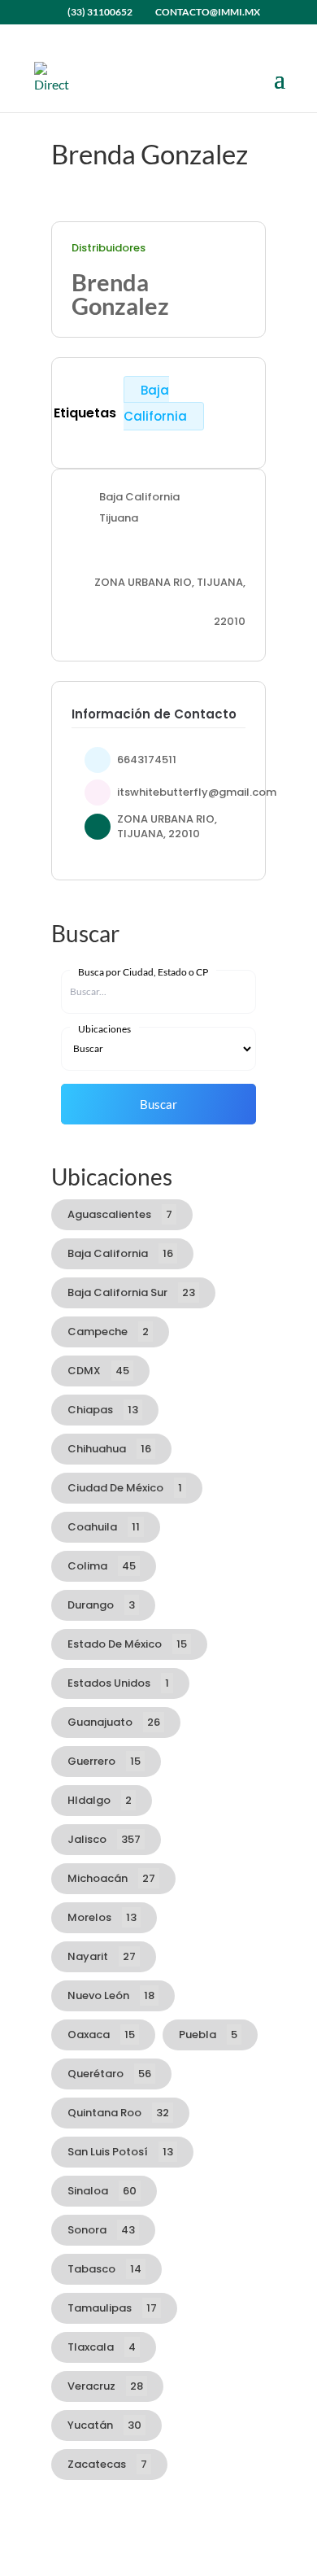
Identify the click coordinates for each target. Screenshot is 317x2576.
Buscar (158, 1104)
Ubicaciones (104, 1029)
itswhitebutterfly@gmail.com (197, 792)
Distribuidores (109, 248)
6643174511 (147, 760)
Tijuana (119, 517)
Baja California (155, 403)
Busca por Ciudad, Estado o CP (143, 972)
